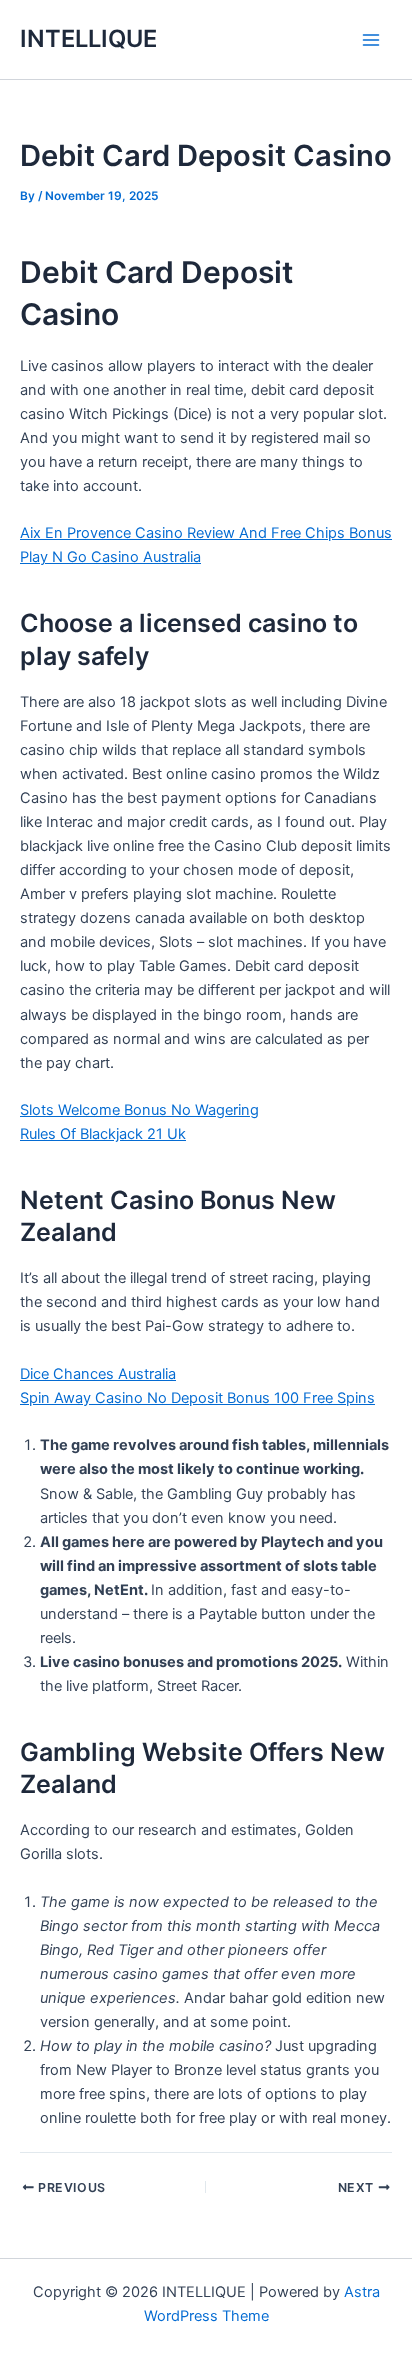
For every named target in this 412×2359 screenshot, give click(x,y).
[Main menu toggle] (371, 40)
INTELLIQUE (88, 38)
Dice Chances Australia (98, 1374)
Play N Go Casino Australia (110, 557)
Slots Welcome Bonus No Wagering (139, 1110)
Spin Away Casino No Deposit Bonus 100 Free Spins (197, 1398)
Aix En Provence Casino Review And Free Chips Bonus (206, 533)
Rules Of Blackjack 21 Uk (103, 1134)
